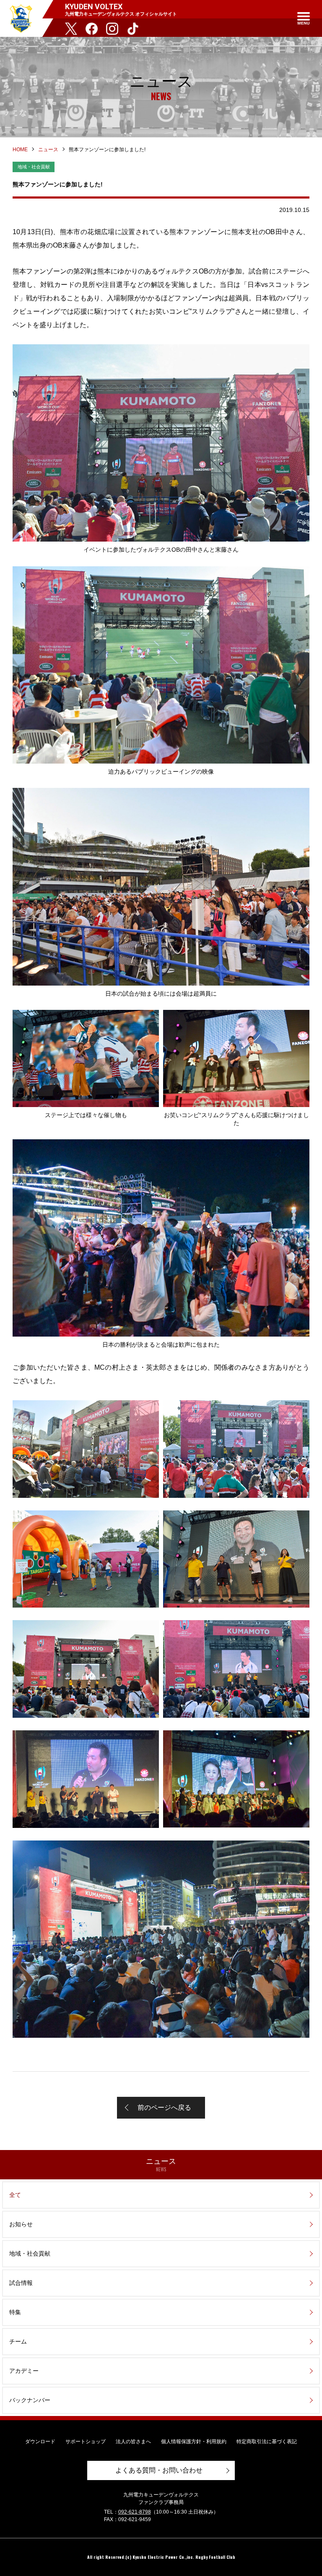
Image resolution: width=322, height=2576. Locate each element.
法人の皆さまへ (133, 2442)
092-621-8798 (135, 2512)
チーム (18, 2341)
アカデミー (24, 2371)
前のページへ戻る (164, 2108)
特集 (15, 2312)
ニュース (48, 150)
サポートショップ (86, 2442)
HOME (20, 150)
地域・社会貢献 (30, 2253)
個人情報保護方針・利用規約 (194, 2442)
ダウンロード (40, 2442)
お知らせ (21, 2224)
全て (15, 2195)
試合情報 (21, 2283)
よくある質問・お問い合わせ (159, 2470)
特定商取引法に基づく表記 (267, 2442)
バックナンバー (30, 2400)
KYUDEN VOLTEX (21, 18)
